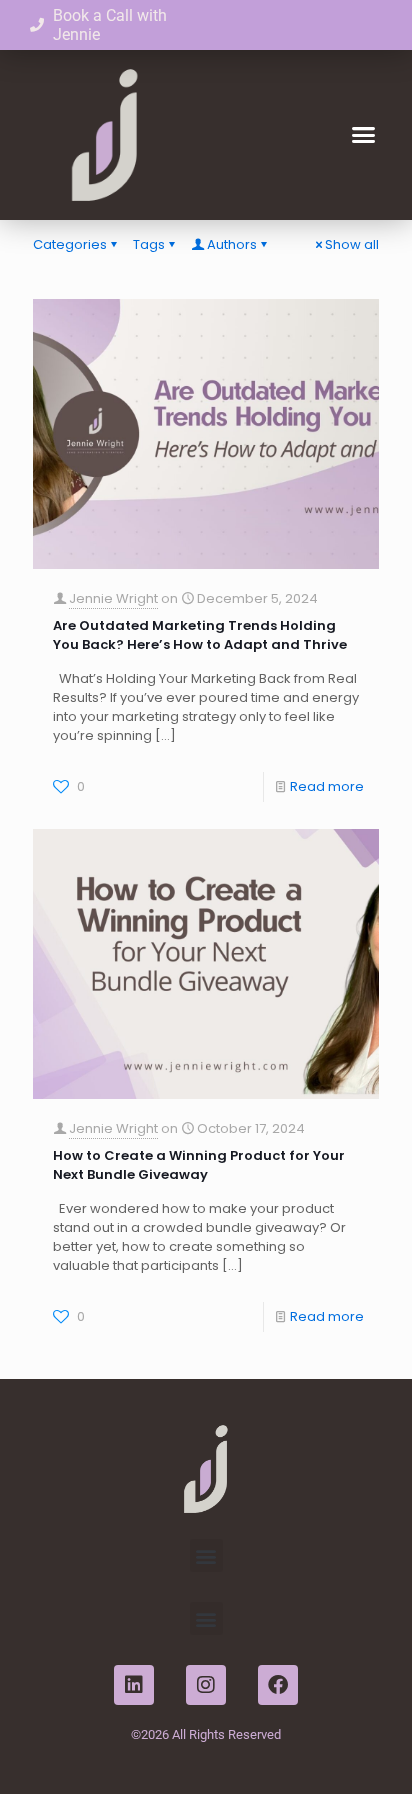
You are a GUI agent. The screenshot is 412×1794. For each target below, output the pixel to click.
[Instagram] (206, 1685)
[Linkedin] (134, 1685)
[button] (364, 135)
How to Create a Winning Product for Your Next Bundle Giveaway (199, 1165)
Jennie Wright (113, 598)
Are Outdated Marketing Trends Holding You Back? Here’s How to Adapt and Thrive (200, 635)
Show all (352, 244)
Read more (327, 786)
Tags (149, 244)
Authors (232, 244)
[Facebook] (278, 1685)
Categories (70, 244)
